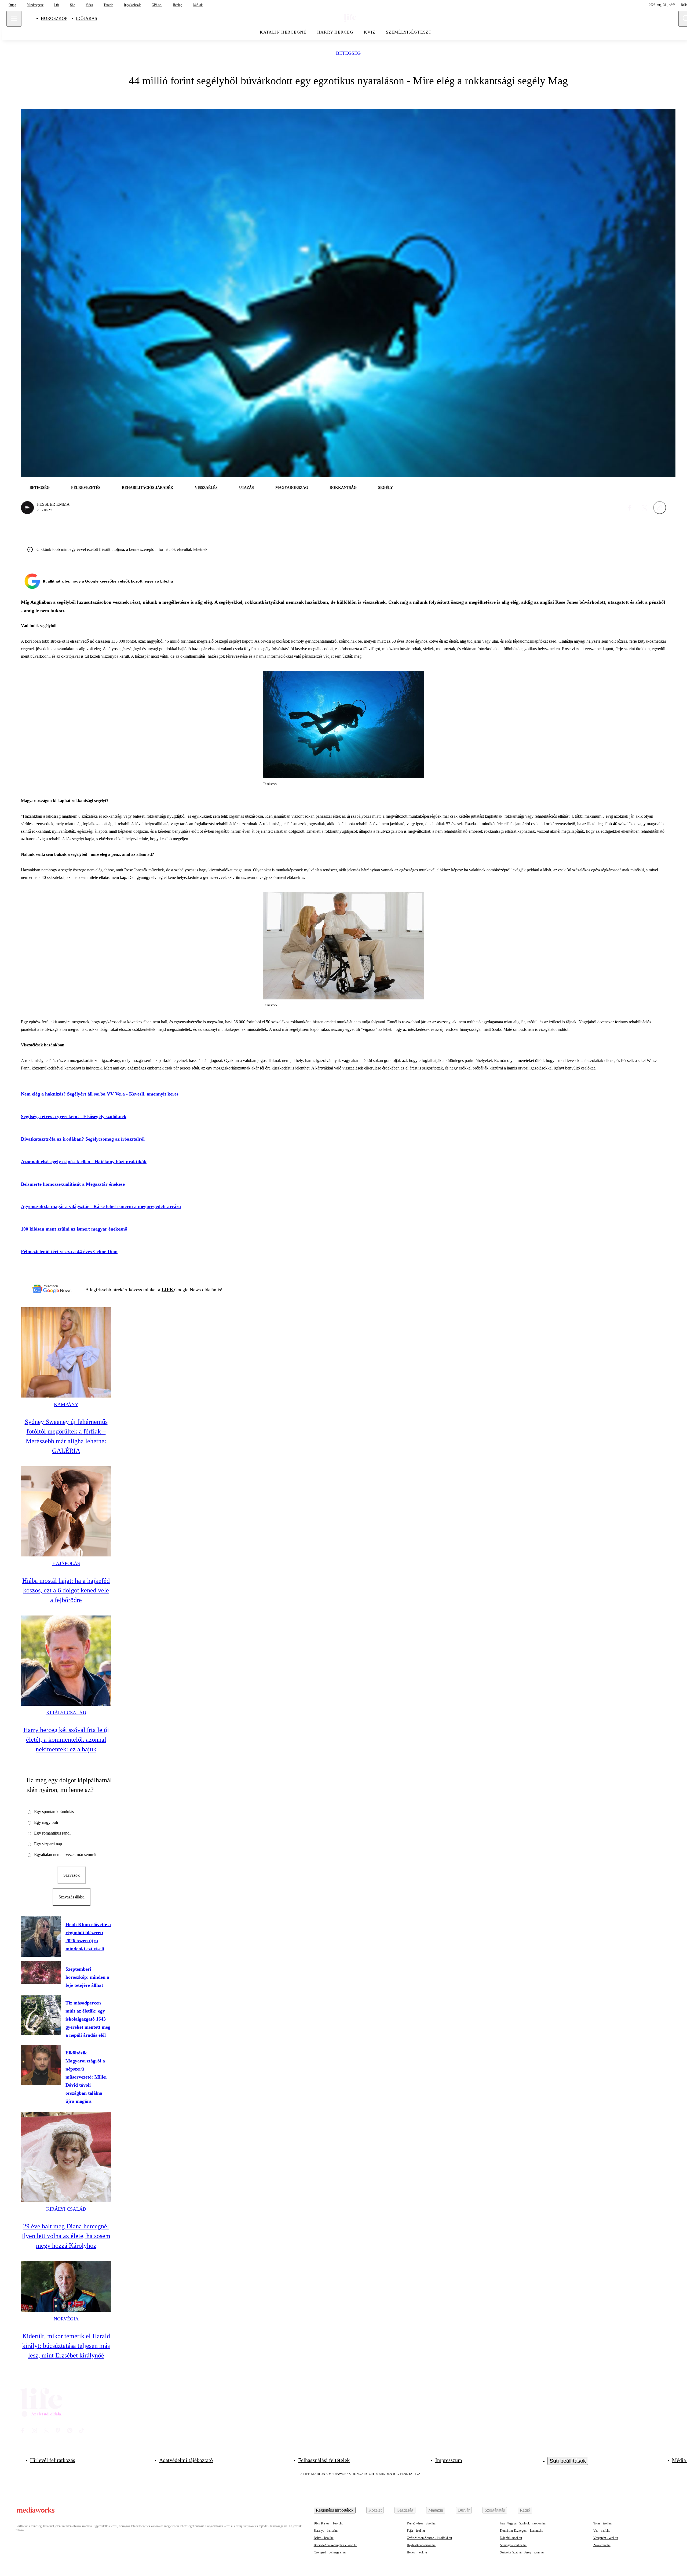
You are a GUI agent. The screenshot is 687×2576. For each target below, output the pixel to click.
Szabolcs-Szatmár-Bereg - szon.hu (522, 2552)
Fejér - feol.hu (416, 2531)
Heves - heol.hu (417, 2552)
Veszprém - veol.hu (606, 2538)
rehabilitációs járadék (148, 488)
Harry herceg (335, 32)
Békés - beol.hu (324, 2538)
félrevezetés (86, 488)
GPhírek (157, 5)
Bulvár (464, 2510)
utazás (246, 488)
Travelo (108, 5)
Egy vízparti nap (48, 1844)
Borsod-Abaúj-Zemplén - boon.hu (335, 2545)
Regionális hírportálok (335, 2510)
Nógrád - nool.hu (511, 2538)
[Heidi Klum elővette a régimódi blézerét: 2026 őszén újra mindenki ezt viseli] (41, 1937)
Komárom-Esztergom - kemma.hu (522, 2531)
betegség (348, 53)
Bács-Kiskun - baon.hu (328, 2523)
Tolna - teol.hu (602, 2523)
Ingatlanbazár (132, 5)
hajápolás (66, 1563)
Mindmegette (35, 5)
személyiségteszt (409, 32)
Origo (12, 5)
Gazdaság (405, 2510)
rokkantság (343, 488)
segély (385, 488)
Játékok (198, 5)
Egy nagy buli (46, 1822)
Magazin (436, 2510)
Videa (89, 5)
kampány (66, 1405)
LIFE (168, 1290)
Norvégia (66, 2319)
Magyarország (292, 488)
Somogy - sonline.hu (513, 2545)
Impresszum (449, 2460)
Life (57, 5)
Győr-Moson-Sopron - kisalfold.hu (429, 2538)
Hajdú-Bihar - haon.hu (421, 2545)
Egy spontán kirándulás (54, 1812)
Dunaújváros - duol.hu (421, 2523)
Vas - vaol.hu (602, 2531)
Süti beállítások (568, 2461)
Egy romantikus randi (52, 1833)
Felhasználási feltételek (324, 2460)
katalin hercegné (283, 32)
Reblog (178, 5)
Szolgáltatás (495, 2510)
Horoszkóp (54, 18)
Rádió (525, 2510)
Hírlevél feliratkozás (53, 2460)
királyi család (66, 1713)
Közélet (375, 2510)
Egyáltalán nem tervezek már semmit (65, 1855)
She (72, 5)
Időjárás (87, 18)
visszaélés (206, 488)
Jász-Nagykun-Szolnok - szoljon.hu (523, 2523)
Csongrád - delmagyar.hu (330, 2552)
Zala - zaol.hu (602, 2545)
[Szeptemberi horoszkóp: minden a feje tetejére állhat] (41, 1972)
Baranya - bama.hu (326, 2531)
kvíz (370, 32)
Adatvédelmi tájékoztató (186, 2460)
